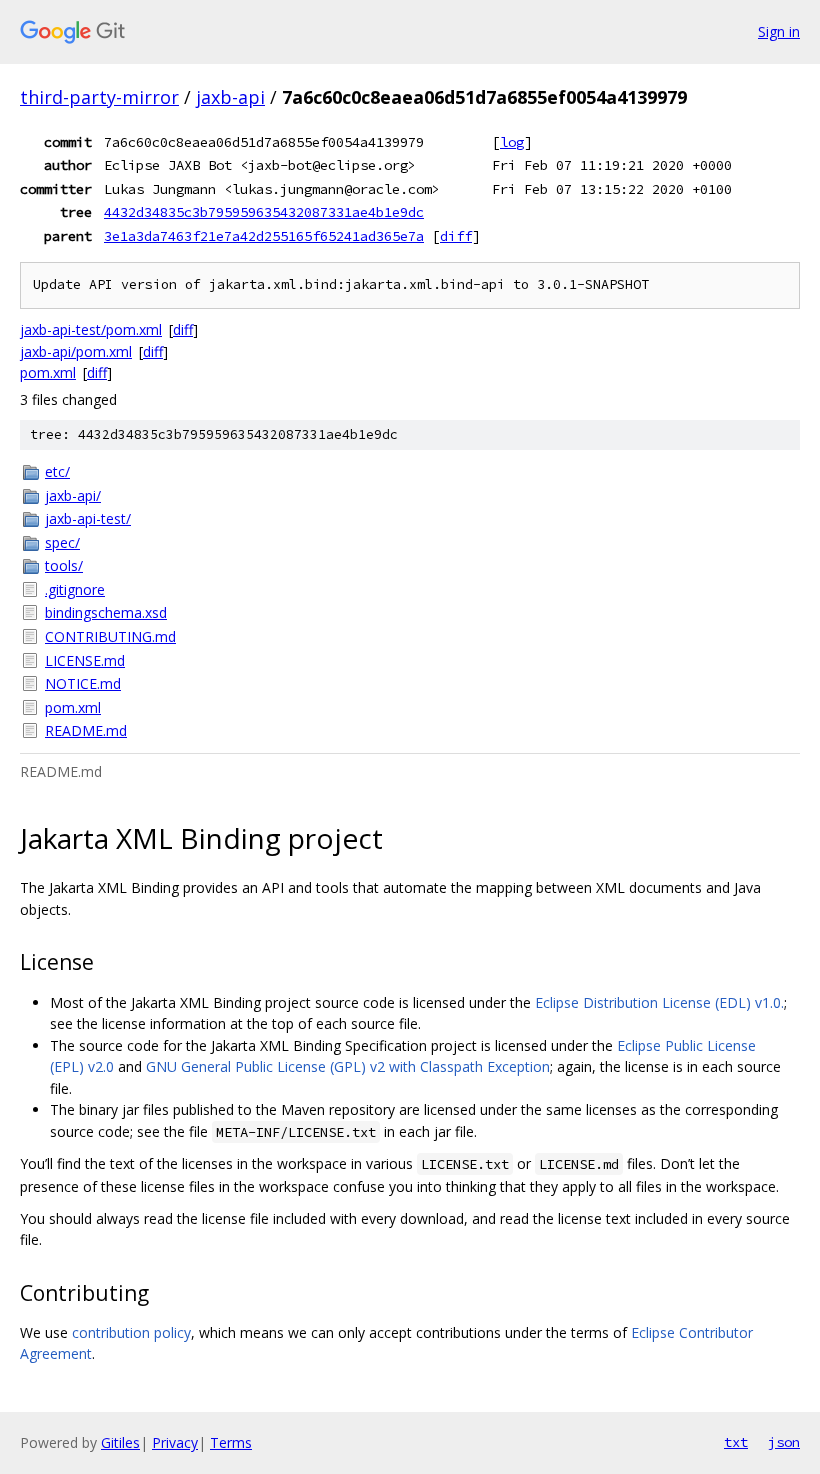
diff (456, 236)
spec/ (62, 542)
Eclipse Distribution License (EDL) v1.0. (659, 1002)
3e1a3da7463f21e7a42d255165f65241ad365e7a (264, 236)
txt (736, 1442)
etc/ (57, 471)
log (512, 142)
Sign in (779, 31)
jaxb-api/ (73, 495)
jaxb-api (230, 97)
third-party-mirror (99, 97)
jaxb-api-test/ (88, 518)
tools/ (64, 565)
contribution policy (131, 1332)
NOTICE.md (83, 683)
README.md (86, 730)
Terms (231, 1442)
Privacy (175, 1442)
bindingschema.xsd (106, 612)
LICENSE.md (85, 660)
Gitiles (120, 1442)
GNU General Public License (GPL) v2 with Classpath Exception (348, 1066)
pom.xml (48, 372)
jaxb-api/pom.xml (76, 351)
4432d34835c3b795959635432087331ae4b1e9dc (264, 212)
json (784, 1442)
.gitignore (75, 589)
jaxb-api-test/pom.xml (91, 329)
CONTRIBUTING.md (110, 636)
